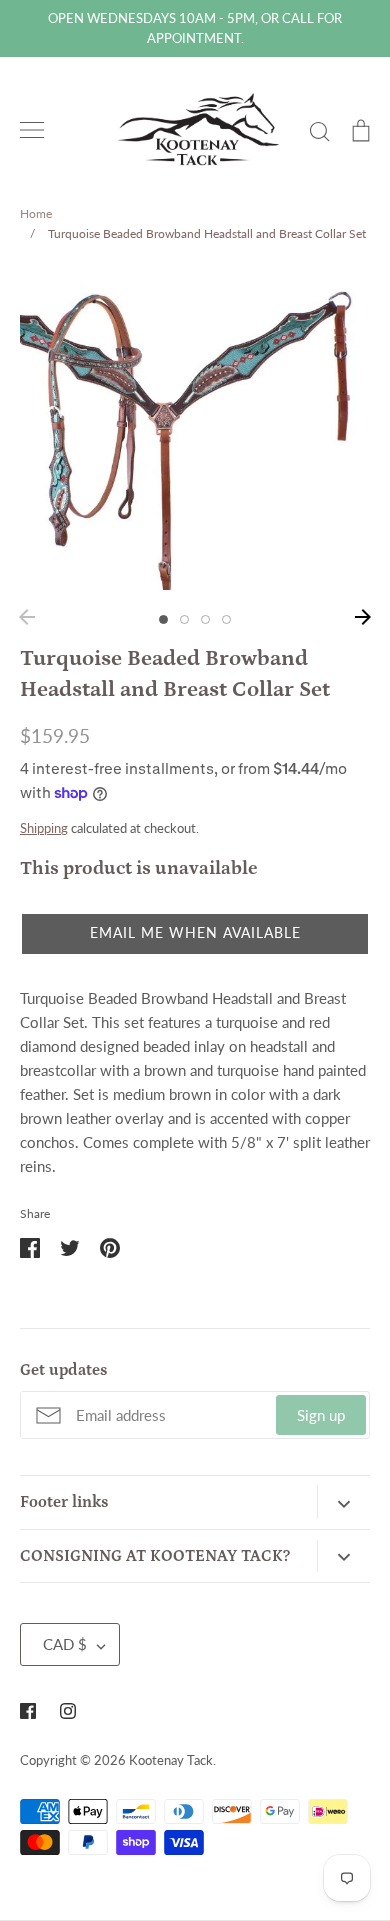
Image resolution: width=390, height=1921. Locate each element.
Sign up (321, 1415)
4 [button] (226, 619)
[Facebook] (28, 1711)
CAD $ (65, 1644)
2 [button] (184, 619)
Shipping (44, 828)
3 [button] (205, 619)
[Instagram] (68, 1711)
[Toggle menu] (32, 130)
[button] (195, 934)
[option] (195, 432)
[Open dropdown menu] (343, 1502)
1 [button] (163, 619)
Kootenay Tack (171, 1760)
